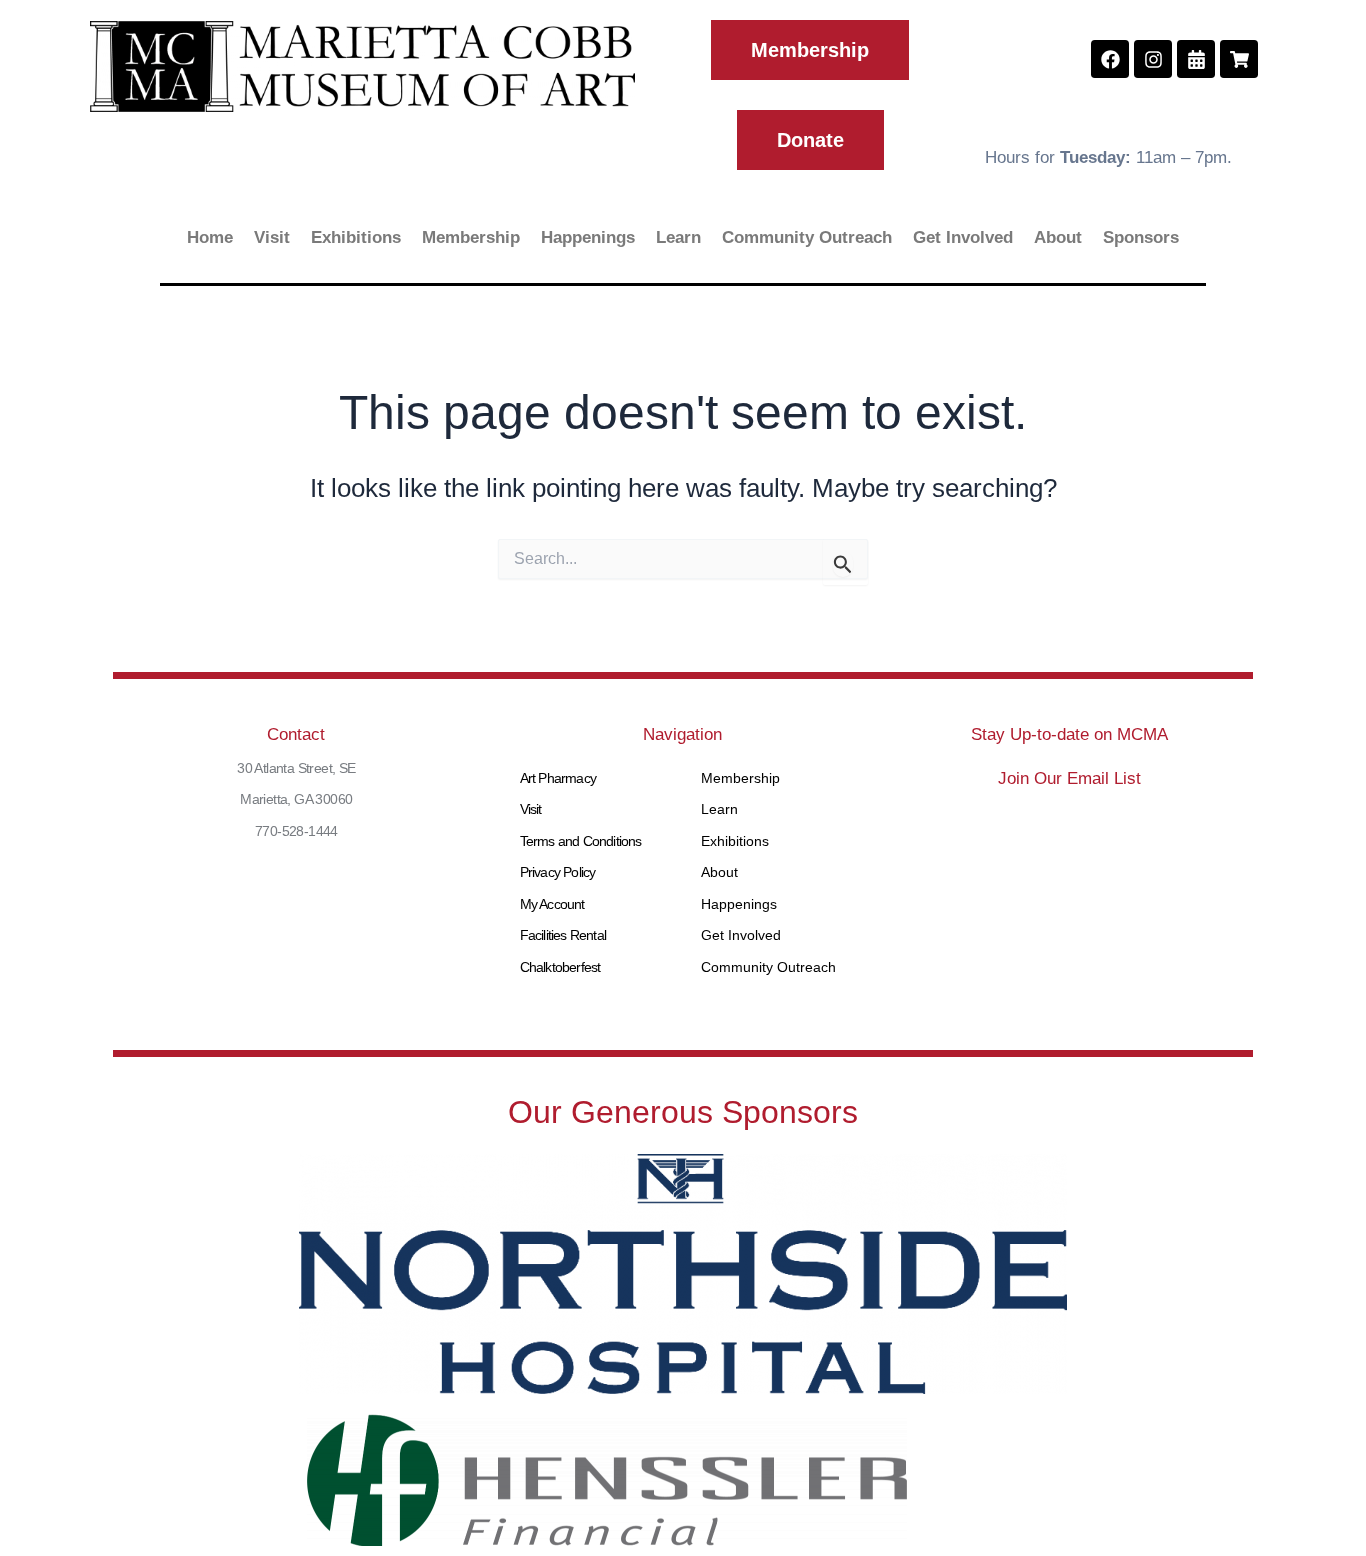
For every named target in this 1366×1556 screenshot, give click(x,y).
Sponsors (1141, 237)
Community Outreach (807, 237)
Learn (678, 237)
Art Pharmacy (558, 778)
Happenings (588, 237)
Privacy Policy (558, 872)
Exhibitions (356, 237)
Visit (272, 237)
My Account (552, 904)
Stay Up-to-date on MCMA (1069, 734)
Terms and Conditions (581, 841)
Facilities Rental (563, 935)
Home (210, 237)
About (1058, 237)
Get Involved (963, 237)
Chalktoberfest (560, 967)
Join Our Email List (1069, 778)
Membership (471, 237)
